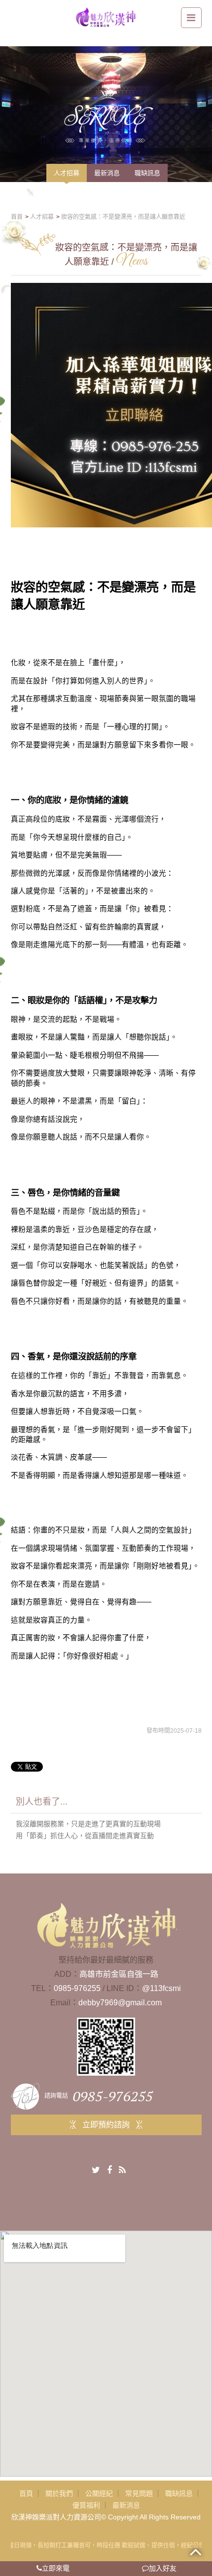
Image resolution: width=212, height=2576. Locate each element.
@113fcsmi (161, 1988)
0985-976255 (77, 1988)
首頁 (26, 2493)
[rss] (122, 2170)
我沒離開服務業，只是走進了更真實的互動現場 (88, 1824)
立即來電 (56, 2568)
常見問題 (139, 2493)
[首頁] (106, 16)
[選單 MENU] (191, 18)
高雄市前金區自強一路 (119, 1974)
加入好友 (163, 2568)
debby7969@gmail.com (120, 2003)
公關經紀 (99, 2493)
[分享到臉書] (109, 2170)
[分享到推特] (96, 2170)
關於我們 (59, 2493)
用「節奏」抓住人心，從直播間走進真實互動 (85, 1836)
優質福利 (86, 2505)
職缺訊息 (179, 2493)
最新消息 (126, 2505)
